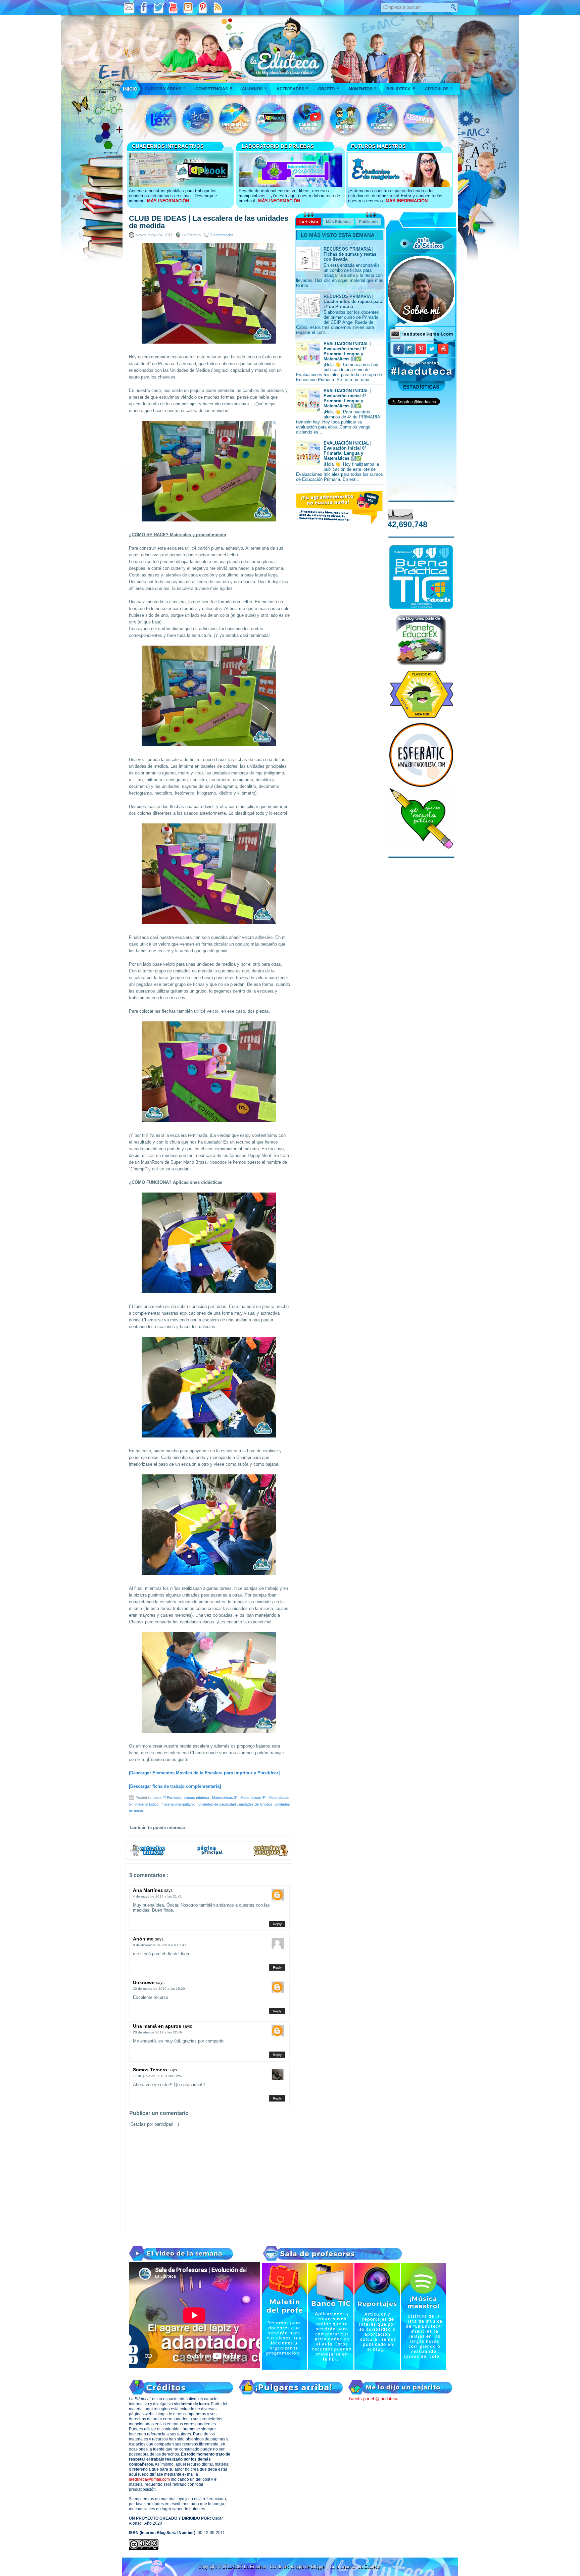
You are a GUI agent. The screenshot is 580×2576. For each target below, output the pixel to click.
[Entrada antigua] (271, 1855)
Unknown (144, 1982)
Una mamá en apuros (158, 2026)
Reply (277, 1924)
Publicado (368, 222)
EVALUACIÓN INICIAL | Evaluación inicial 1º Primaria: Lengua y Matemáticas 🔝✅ (348, 351)
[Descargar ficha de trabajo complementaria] (175, 1786)
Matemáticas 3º (225, 1798)
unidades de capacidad (218, 1804)
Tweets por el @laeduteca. (374, 2399)
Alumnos (254, 88)
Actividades (293, 88)
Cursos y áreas (165, 88)
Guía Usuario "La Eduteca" (356, 2567)
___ (131, 89)
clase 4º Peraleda (167, 1798)
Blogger (319, 2567)
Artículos (439, 88)
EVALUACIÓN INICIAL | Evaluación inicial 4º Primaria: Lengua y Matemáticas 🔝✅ (348, 398)
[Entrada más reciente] (148, 1855)
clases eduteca (197, 1798)
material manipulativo (179, 1804)
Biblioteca (401, 88)
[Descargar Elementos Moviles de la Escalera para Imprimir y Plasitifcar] (204, 1773)
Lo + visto (309, 222)
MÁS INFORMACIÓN (168, 201)
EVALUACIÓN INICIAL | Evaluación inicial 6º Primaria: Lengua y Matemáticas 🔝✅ (348, 451)
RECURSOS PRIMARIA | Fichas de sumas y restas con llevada (350, 254)
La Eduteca (256, 2567)
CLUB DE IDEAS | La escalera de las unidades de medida (209, 222)
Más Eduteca (338, 222)
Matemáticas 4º (253, 1798)
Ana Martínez (149, 1890)
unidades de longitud (256, 1804)
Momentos (363, 88)
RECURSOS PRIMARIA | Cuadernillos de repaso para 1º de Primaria (353, 301)
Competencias (214, 88)
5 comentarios (222, 235)
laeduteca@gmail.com (149, 2479)
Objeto (329, 88)
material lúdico (147, 1804)
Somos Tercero (151, 2070)
